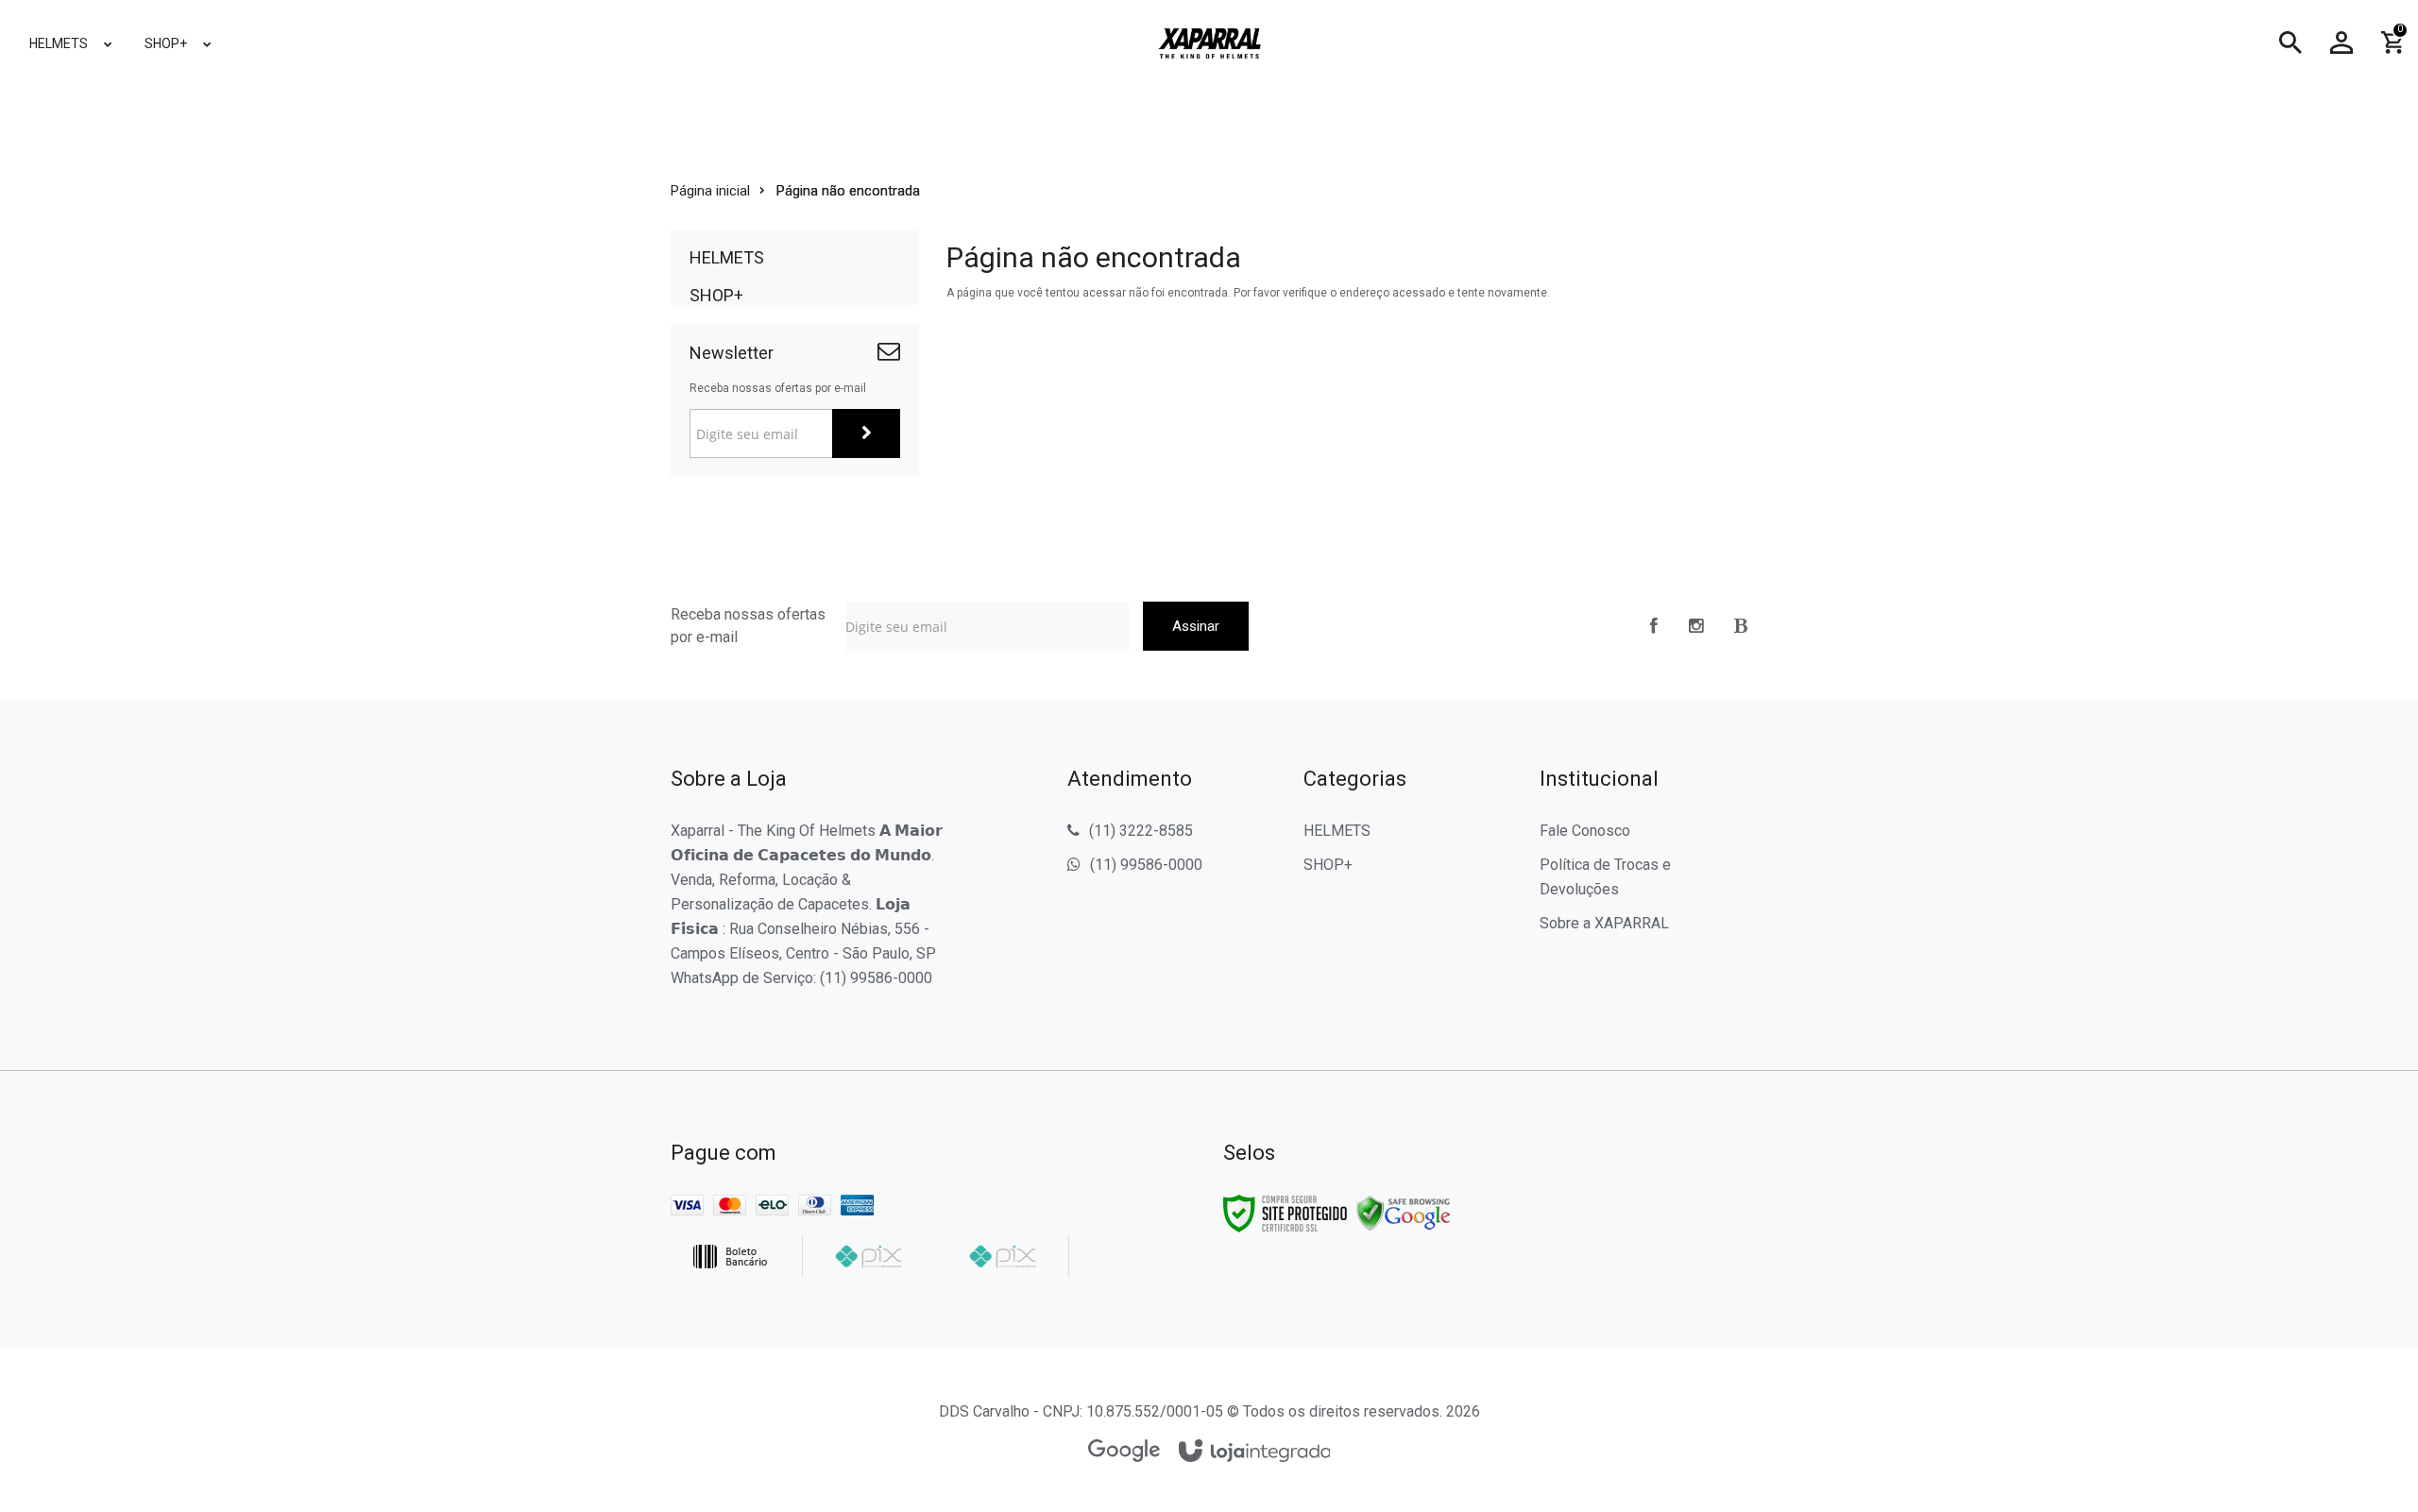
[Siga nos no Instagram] (1696, 626)
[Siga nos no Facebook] (1654, 626)
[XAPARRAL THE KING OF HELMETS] (1209, 43)
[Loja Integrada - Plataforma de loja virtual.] (1255, 1452)
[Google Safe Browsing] (1404, 1213)
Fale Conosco (1585, 831)
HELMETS (1337, 831)
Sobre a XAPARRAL (1604, 923)
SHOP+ (1328, 865)
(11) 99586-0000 (1146, 865)
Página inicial (710, 191)
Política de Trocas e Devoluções (1605, 877)
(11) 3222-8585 (1141, 831)
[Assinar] (866, 433)
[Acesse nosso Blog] (1741, 626)
